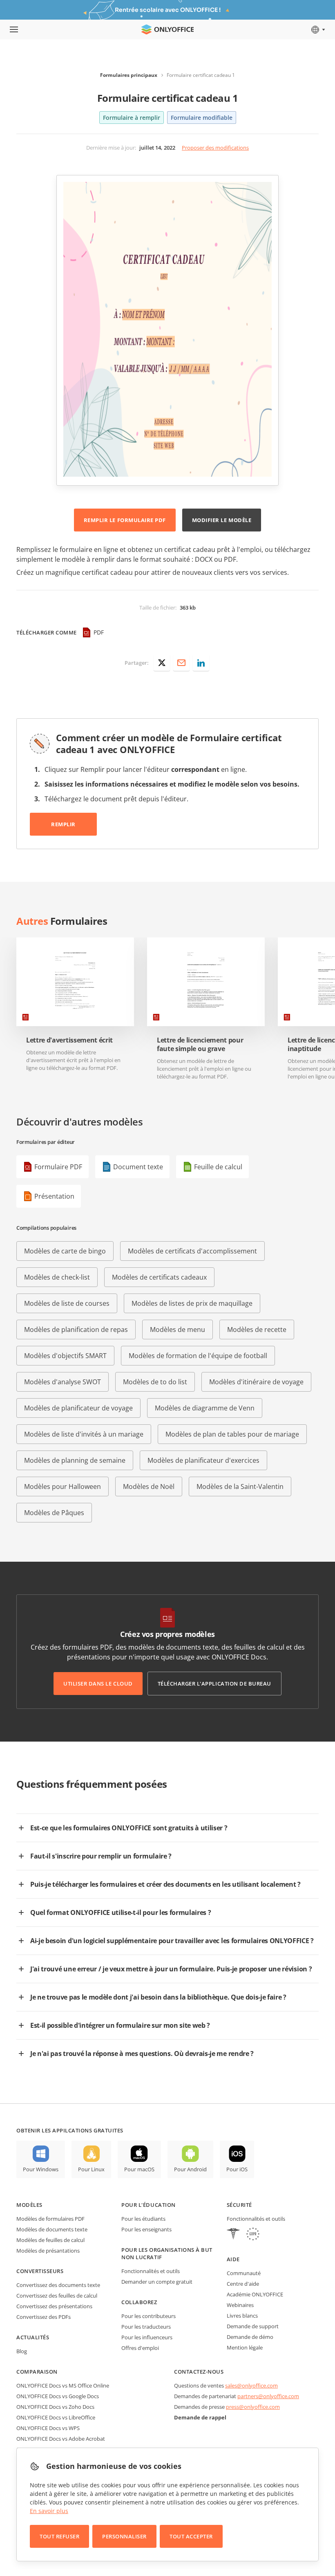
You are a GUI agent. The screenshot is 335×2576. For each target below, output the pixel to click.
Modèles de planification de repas (76, 1329)
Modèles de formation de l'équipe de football (198, 1356)
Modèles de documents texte (52, 2229)
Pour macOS (139, 2169)
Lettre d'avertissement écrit (69, 1040)
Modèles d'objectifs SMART (65, 1356)
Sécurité (239, 2205)
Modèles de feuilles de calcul (50, 2240)
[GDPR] (253, 2235)
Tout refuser (59, 2536)
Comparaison (37, 2372)
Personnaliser (124, 2536)
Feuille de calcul (218, 1167)
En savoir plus (49, 2511)
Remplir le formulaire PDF (125, 520)
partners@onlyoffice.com (268, 2396)
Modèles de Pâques (54, 1513)
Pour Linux (91, 2169)
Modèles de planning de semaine (75, 1460)
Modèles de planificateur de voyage (78, 1408)
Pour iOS (237, 2169)
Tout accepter (191, 2536)
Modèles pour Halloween (63, 1486)
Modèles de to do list (155, 1382)
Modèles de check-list (57, 1277)
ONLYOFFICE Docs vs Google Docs (58, 2396)
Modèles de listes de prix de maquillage (192, 1303)
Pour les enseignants (146, 2229)
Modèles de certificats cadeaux (159, 1277)
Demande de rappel (200, 2417)
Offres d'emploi (140, 2348)
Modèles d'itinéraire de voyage (256, 1382)
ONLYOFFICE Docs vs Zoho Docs (55, 2407)
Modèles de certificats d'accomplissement (192, 1251)
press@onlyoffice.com (253, 2407)
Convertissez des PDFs (44, 2317)
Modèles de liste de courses (67, 1303)
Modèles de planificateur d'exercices (203, 1460)
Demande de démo (250, 2337)
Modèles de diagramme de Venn (205, 1408)
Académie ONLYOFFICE (255, 2294)
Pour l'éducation (148, 2205)
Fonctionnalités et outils (151, 2271)
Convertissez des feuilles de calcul (57, 2296)
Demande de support (253, 2326)
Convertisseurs (40, 2271)
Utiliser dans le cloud (98, 1684)
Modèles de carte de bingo (65, 1251)
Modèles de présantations (48, 2251)
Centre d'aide (243, 2284)
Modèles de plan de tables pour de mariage (232, 1434)
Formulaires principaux (129, 75)
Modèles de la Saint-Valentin (240, 1486)
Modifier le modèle (222, 520)
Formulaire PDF (58, 1167)
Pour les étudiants (143, 2219)
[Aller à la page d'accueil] (167, 29)
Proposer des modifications (215, 148)
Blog (22, 2351)
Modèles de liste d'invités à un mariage (84, 1434)
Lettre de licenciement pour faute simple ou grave (200, 1045)
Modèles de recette (257, 1329)
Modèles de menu (178, 1329)
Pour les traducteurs (146, 2327)
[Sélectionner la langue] (318, 29)
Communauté (244, 2273)
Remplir (63, 824)
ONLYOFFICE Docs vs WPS (48, 2428)
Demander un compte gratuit (157, 2282)
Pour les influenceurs (147, 2337)
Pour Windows (41, 2169)
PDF (99, 632)
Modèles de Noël (149, 1486)
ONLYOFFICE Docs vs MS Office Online (63, 2385)
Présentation (54, 1196)
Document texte (138, 1167)
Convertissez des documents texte (58, 2285)
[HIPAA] (233, 2235)
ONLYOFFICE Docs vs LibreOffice (56, 2417)
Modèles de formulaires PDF (50, 2219)
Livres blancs (242, 2316)
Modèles (29, 2205)
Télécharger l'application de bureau (214, 1684)
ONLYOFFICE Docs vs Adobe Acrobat (61, 2439)
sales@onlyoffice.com (251, 2385)
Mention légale (245, 2347)
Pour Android (190, 2169)
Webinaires (240, 2305)
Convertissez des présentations (54, 2306)
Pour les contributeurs (149, 2316)
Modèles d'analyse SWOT (63, 1382)
